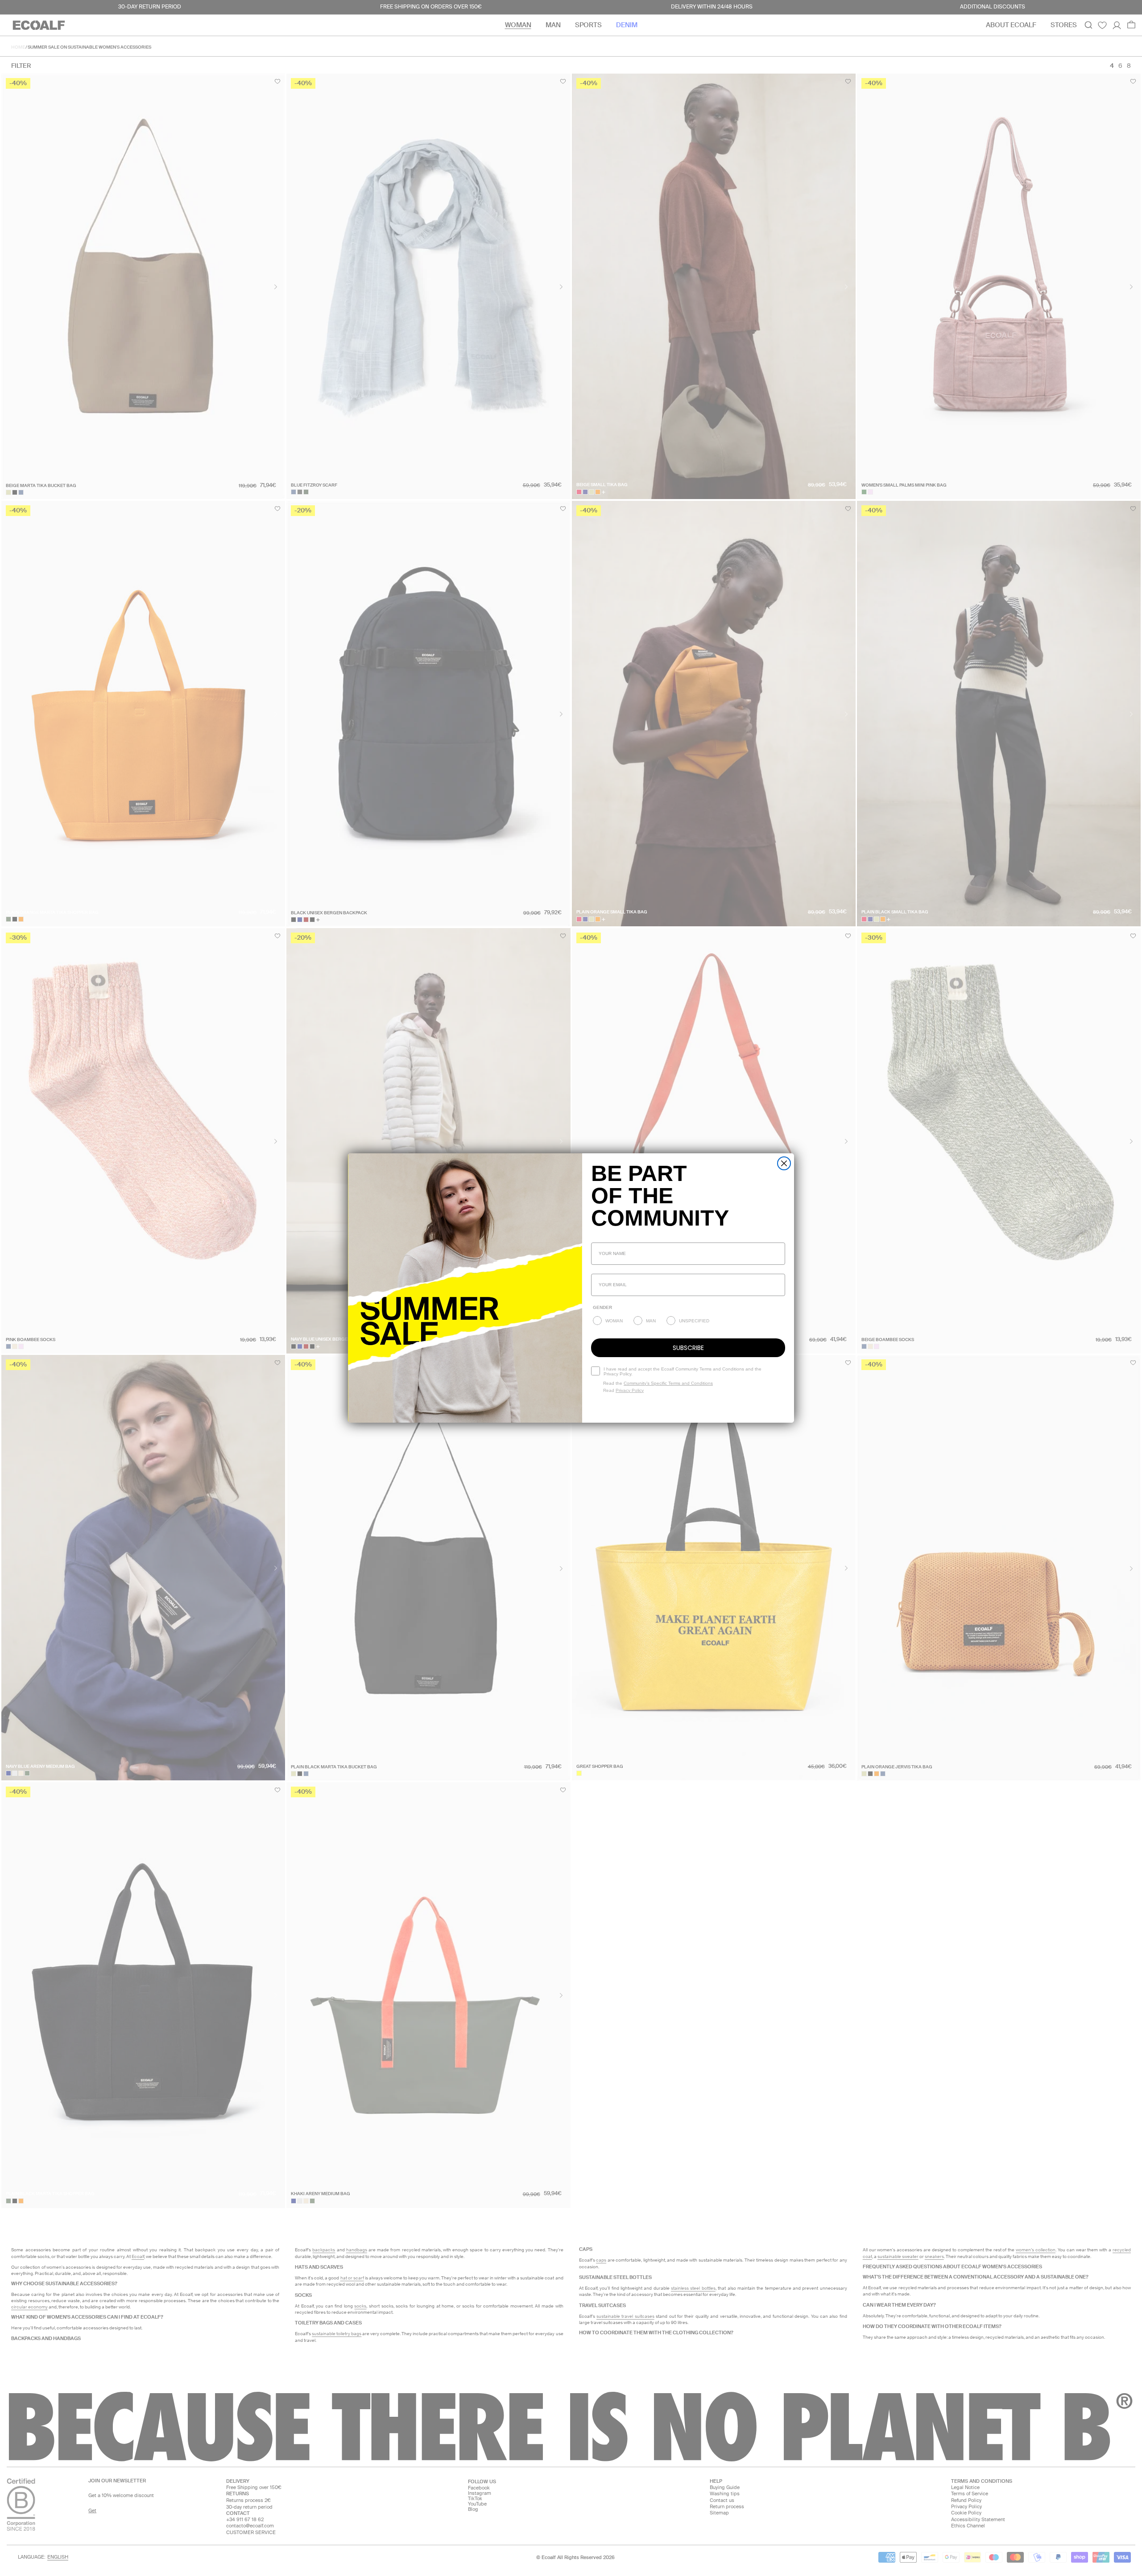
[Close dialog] (784, 1163)
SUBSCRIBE (688, 1348)
